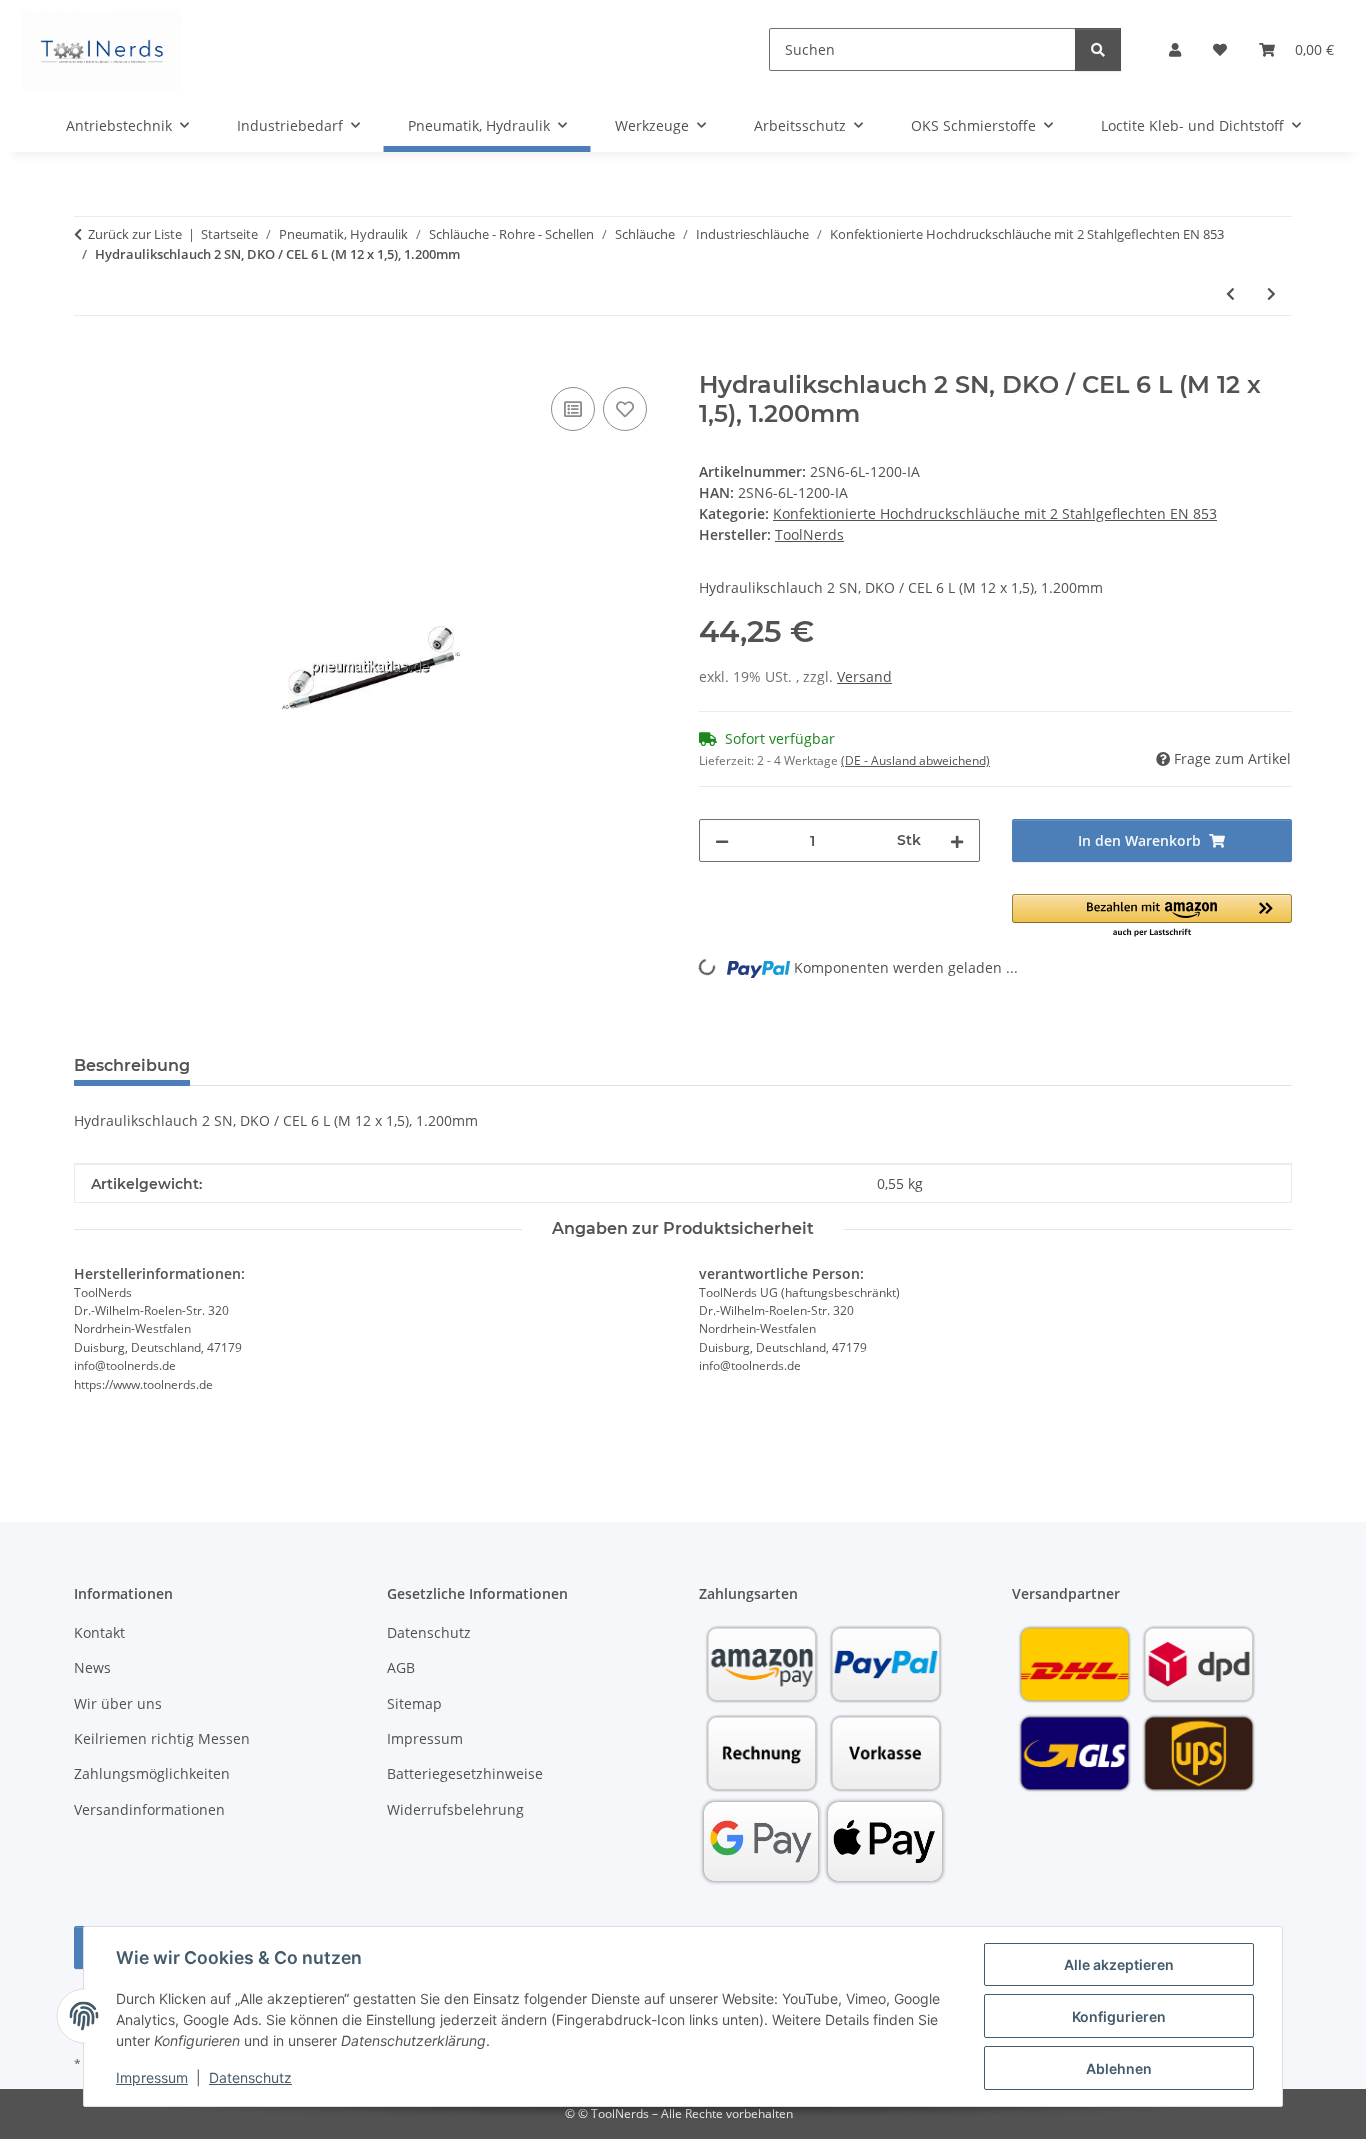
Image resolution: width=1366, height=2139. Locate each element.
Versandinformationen (149, 1809)
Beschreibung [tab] (132, 1065)
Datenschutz (250, 2077)
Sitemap (414, 1703)
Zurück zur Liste (135, 234)
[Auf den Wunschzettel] (625, 409)
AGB (401, 1667)
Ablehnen (1119, 2068)
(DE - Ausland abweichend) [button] (915, 760)
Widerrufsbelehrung (455, 1809)
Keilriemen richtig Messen (162, 1738)
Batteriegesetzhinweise (465, 1773)
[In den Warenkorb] (90, 360)
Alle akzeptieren (1119, 1964)
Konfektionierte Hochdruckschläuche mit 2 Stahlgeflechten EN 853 (995, 513)
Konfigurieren (1119, 2016)
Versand (864, 676)
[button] (1175, 49)
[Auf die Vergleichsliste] (573, 409)
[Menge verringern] (722, 840)
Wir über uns (118, 1703)
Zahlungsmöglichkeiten (152, 1773)
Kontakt (99, 1632)
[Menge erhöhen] (957, 840)
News (92, 1667)
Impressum (152, 2077)
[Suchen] (1098, 49)
